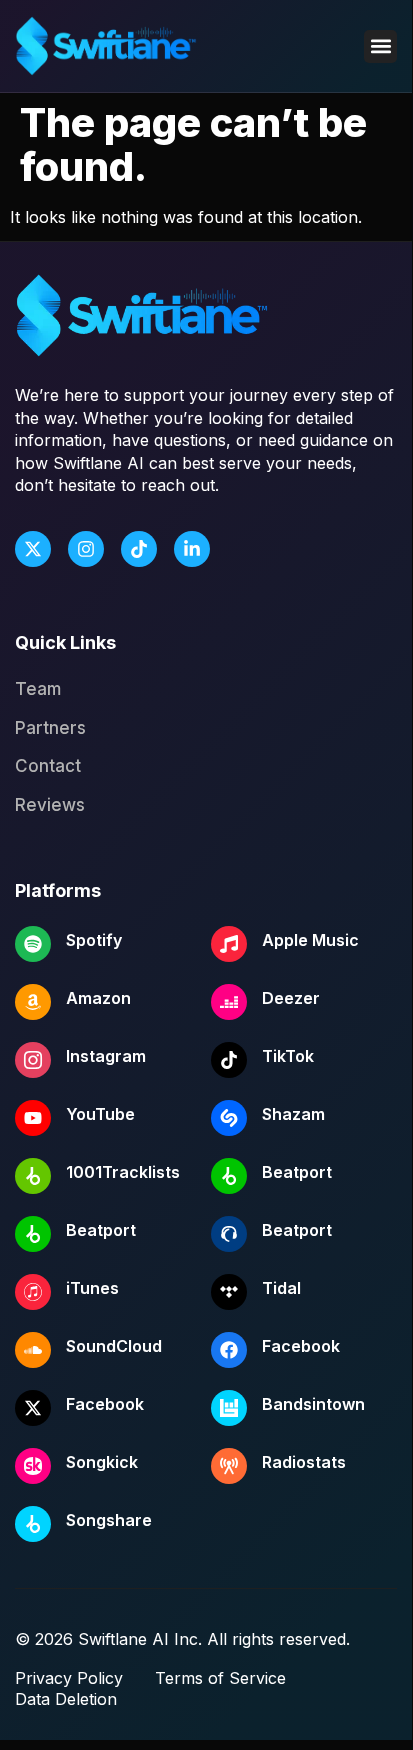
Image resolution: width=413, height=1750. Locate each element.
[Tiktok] (139, 549)
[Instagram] (86, 549)
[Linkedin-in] (192, 549)
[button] (380, 46)
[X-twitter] (33, 549)
